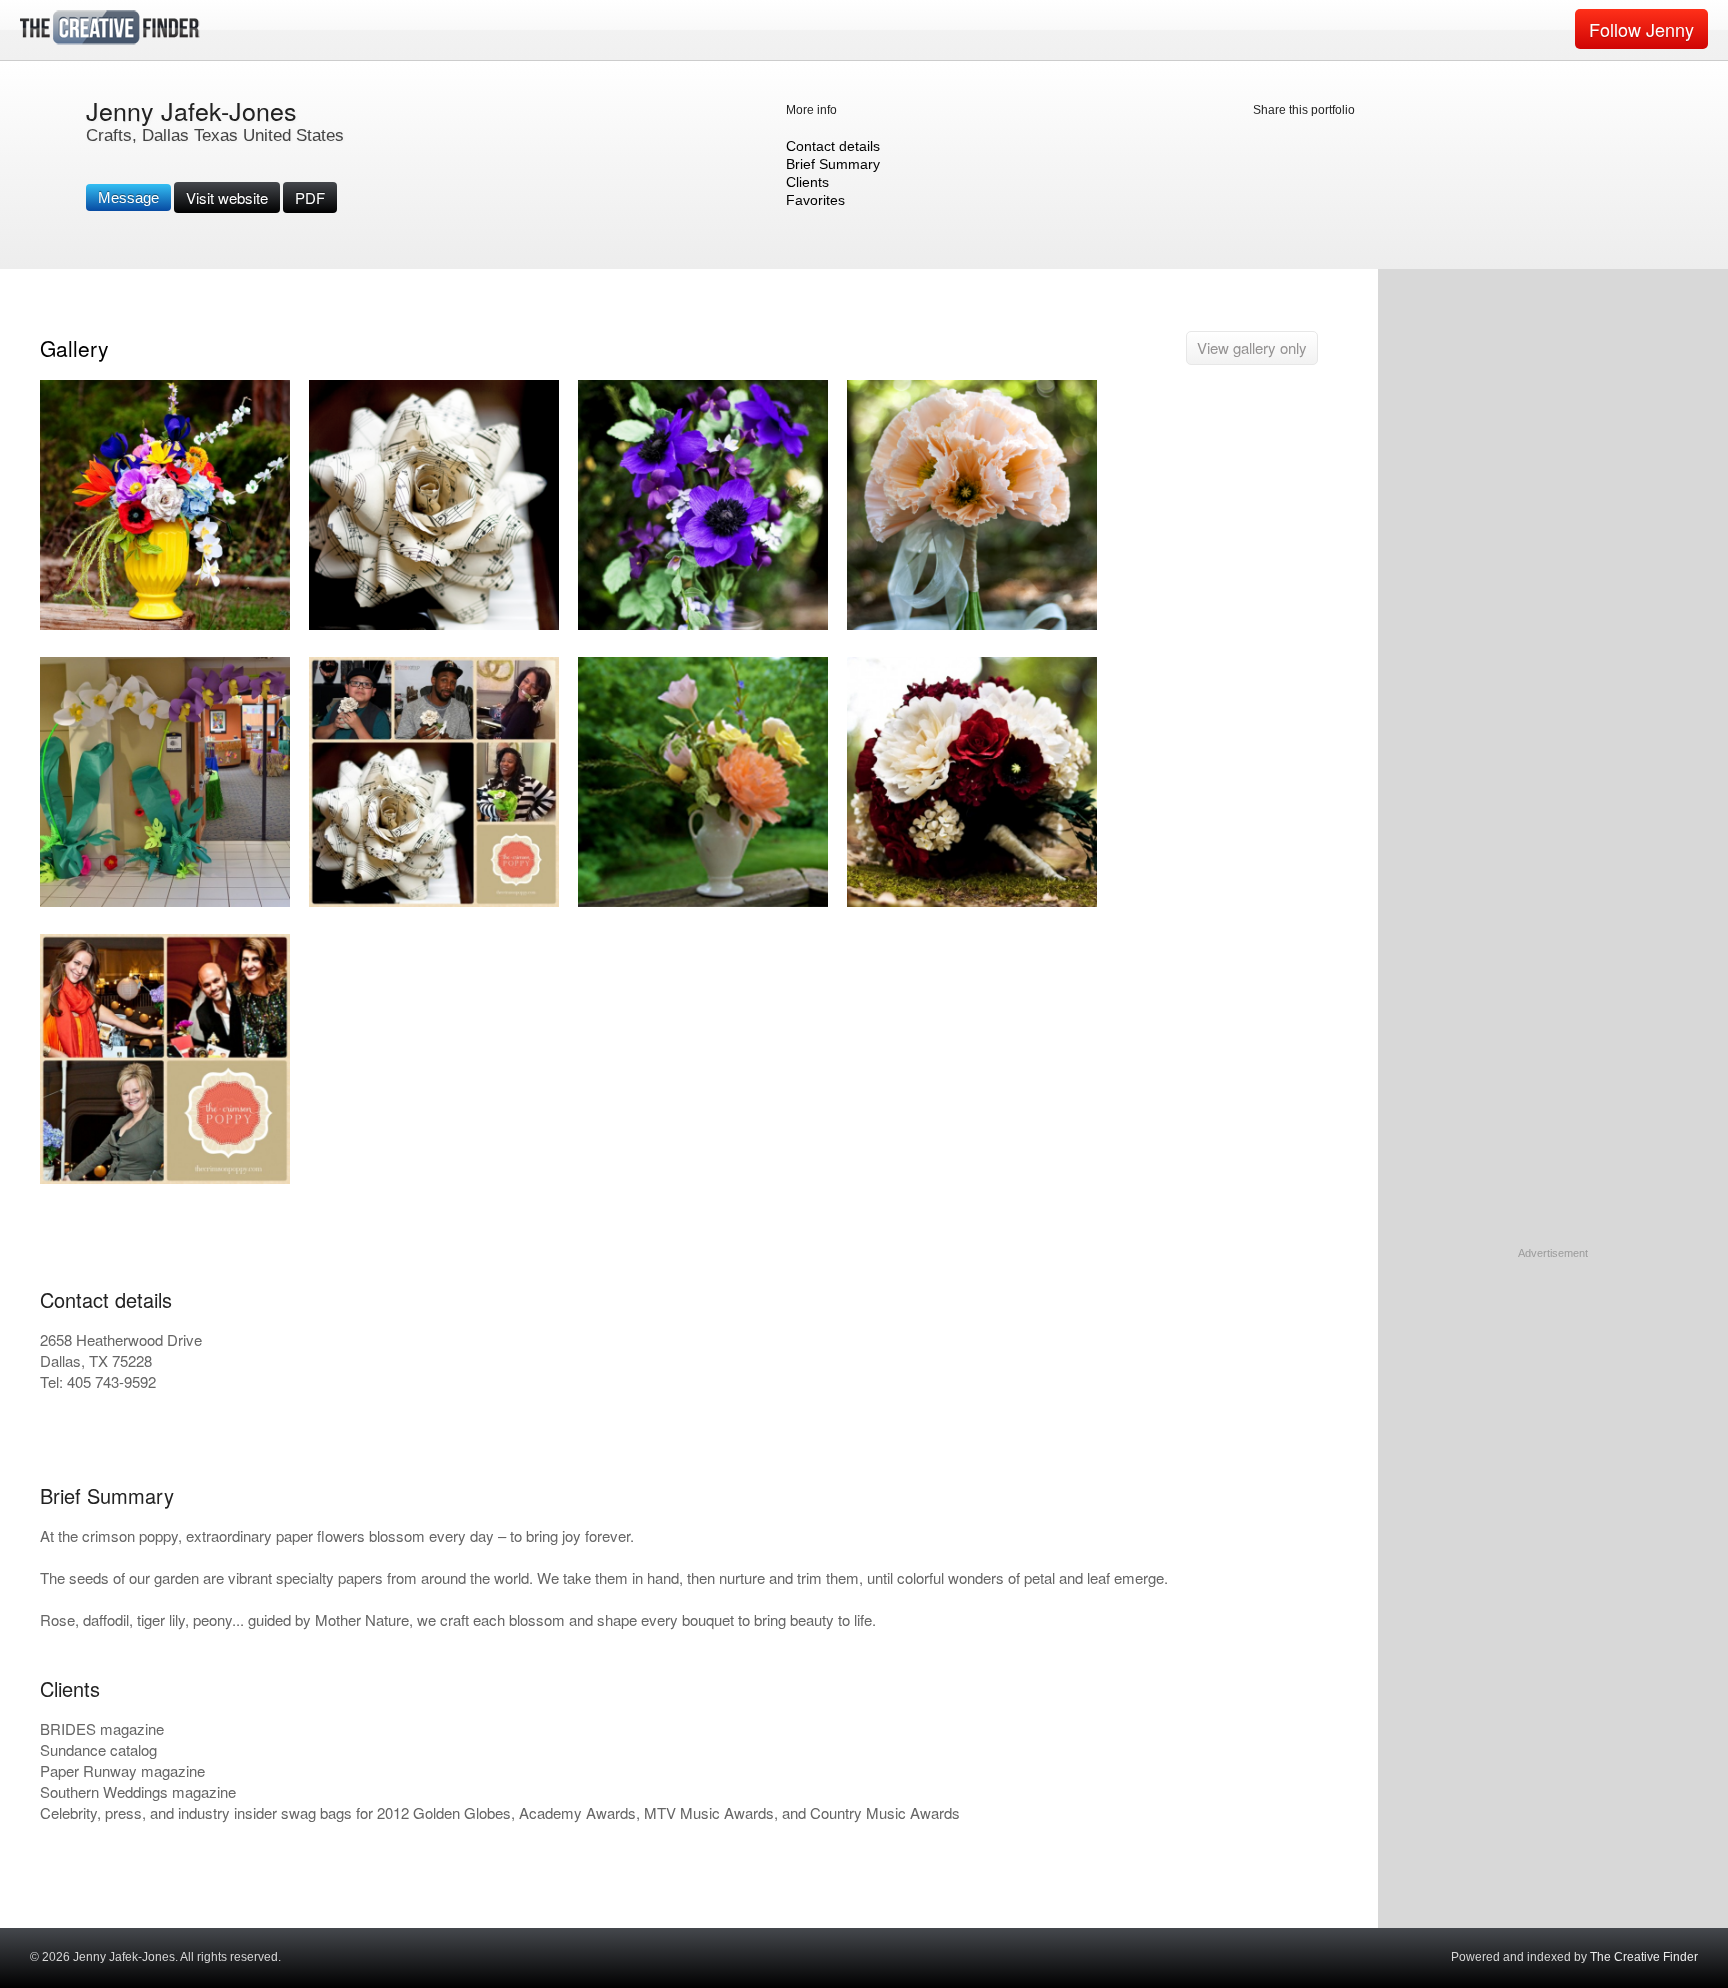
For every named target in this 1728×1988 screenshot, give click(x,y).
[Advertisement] (1553, 1387)
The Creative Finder (1644, 1957)
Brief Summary (833, 164)
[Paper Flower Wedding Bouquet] (972, 902)
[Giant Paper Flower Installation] (165, 902)
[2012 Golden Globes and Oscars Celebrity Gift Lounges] (165, 625)
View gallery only (1252, 347)
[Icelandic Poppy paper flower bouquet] (972, 625)
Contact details (833, 146)
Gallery (74, 348)
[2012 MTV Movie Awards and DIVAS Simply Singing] (434, 902)
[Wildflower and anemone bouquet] (703, 625)
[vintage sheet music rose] (434, 625)
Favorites (815, 200)
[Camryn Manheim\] (165, 1179)
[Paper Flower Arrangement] (703, 902)
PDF (310, 197)
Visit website (227, 197)
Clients (807, 182)
